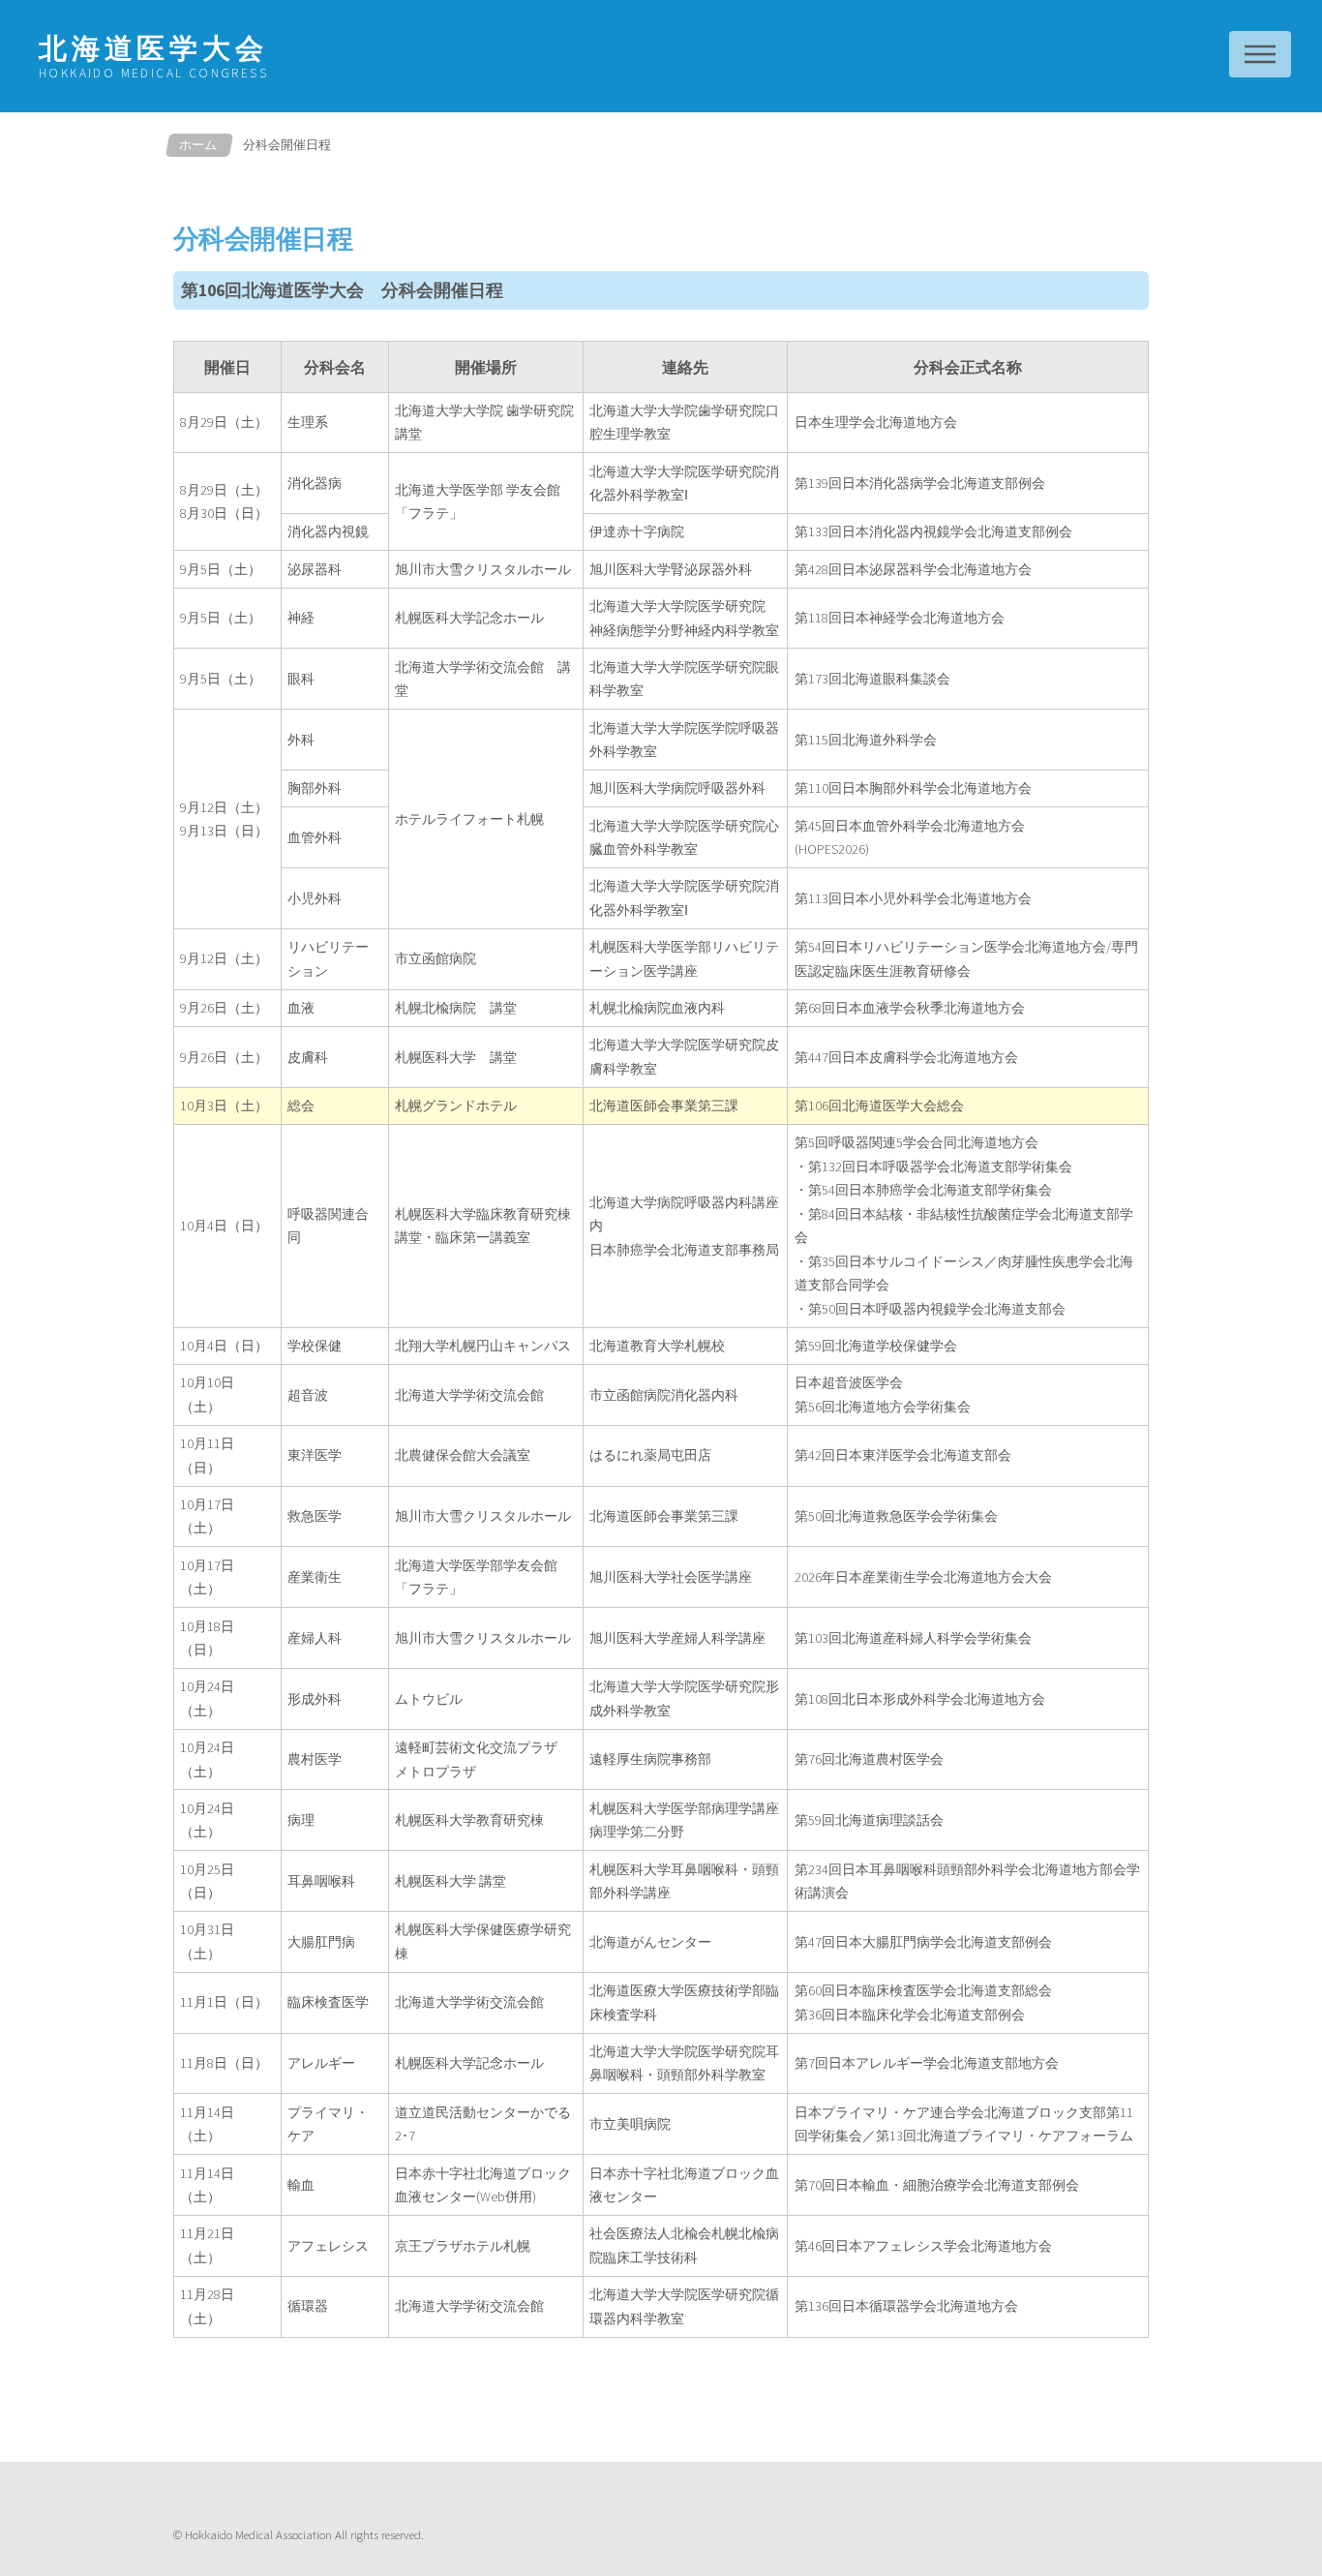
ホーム (198, 144)
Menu (1260, 54)
